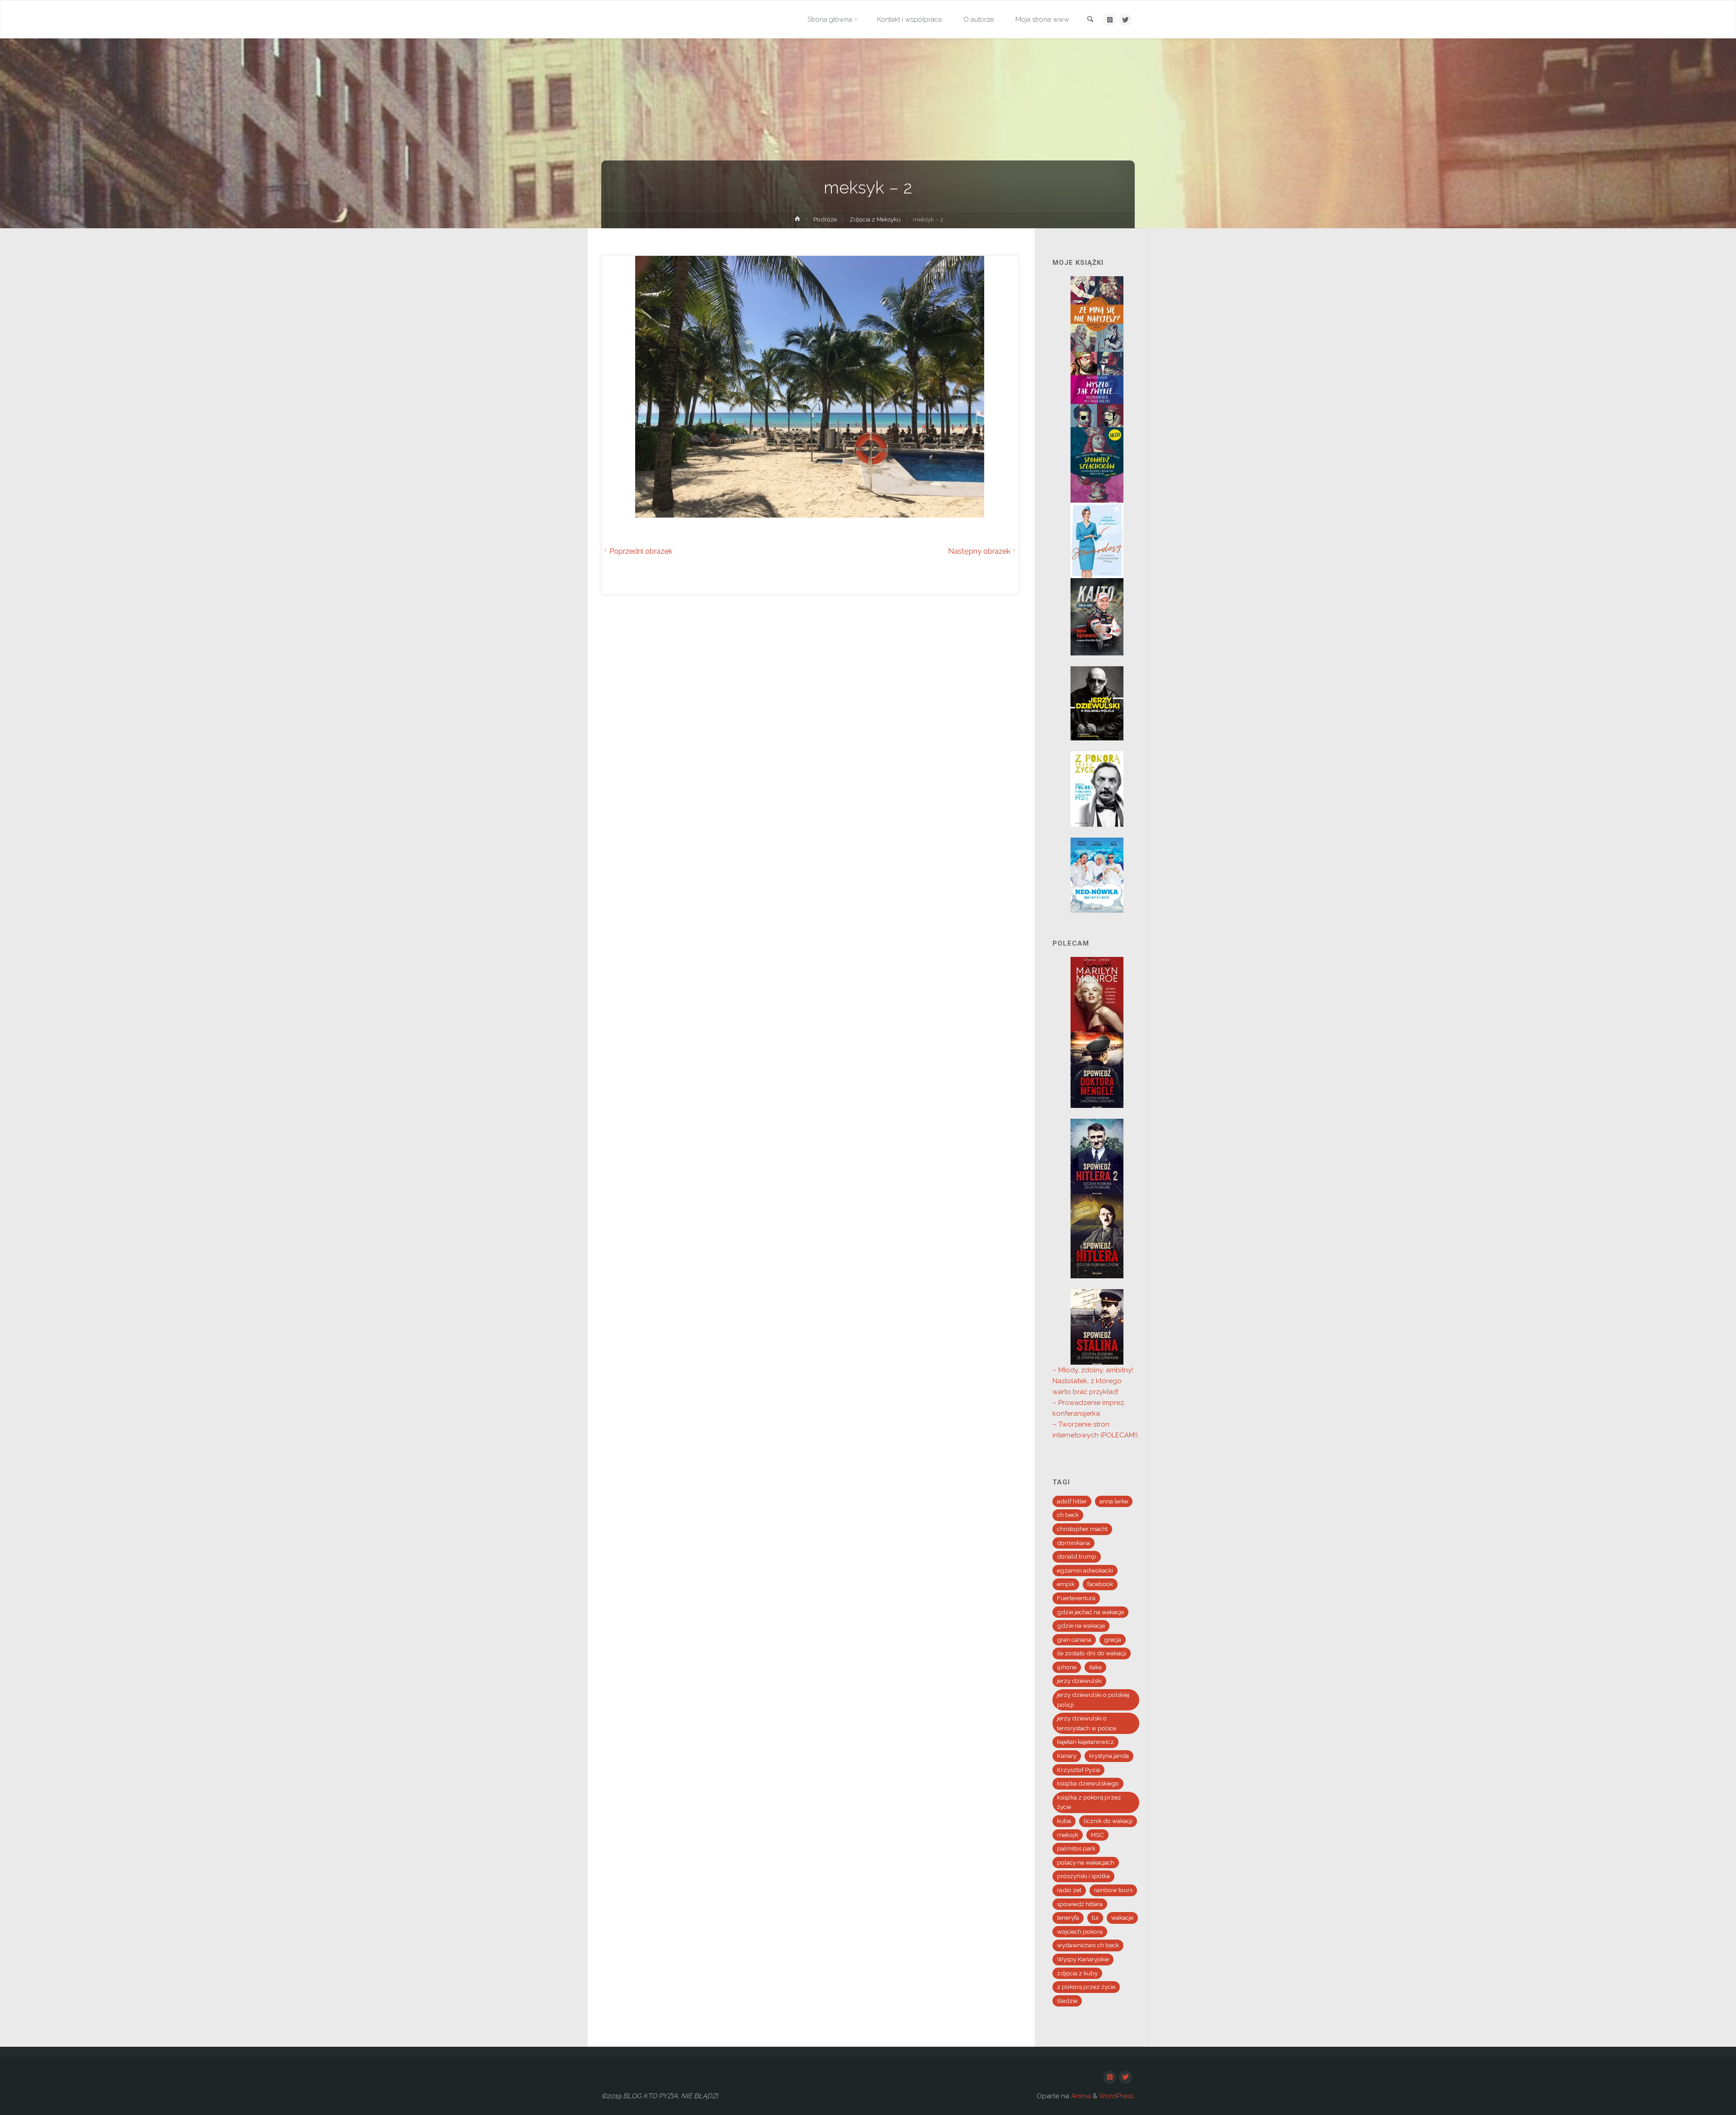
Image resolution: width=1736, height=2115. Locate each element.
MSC (1097, 1835)
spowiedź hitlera (1080, 1904)
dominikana (1073, 1543)
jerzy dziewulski (1079, 1681)
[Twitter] (1125, 20)
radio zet (1069, 1890)
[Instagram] (1110, 20)
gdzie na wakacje (1081, 1625)
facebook (1100, 1584)
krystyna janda (1109, 1756)
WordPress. (1117, 2096)
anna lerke (1114, 1501)
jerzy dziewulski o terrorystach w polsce (1087, 1723)
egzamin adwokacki (1085, 1570)
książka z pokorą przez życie (1089, 1802)
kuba (1064, 1821)
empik (1066, 1584)
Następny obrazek (979, 551)
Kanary (1067, 1756)
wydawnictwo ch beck (1088, 1945)
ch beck (1068, 1515)
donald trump (1077, 1556)
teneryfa (1068, 1917)
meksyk (1068, 1835)
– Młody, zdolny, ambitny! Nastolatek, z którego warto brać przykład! (1093, 1381)
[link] (1090, 20)
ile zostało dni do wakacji (1092, 1653)
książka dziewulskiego (1088, 1783)
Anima (1080, 2096)
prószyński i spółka (1083, 1876)
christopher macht (1082, 1529)
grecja (1113, 1639)
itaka (1095, 1667)
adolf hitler (1072, 1501)
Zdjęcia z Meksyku (875, 219)
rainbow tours (1113, 1890)
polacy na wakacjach (1086, 1862)
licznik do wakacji (1108, 1821)
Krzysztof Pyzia (1078, 1770)
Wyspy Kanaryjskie (1083, 1959)
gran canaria (1074, 1639)
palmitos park (1076, 1848)
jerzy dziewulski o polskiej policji (1093, 1700)
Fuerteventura (1076, 1598)
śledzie (1067, 2001)
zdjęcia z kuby (1077, 1973)
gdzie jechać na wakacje (1090, 1612)
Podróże (825, 219)
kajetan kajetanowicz (1085, 1742)
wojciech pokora (1080, 1931)
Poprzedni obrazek (641, 551)
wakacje (1122, 1917)
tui (1095, 1917)
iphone (1067, 1667)
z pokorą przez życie (1086, 1987)
